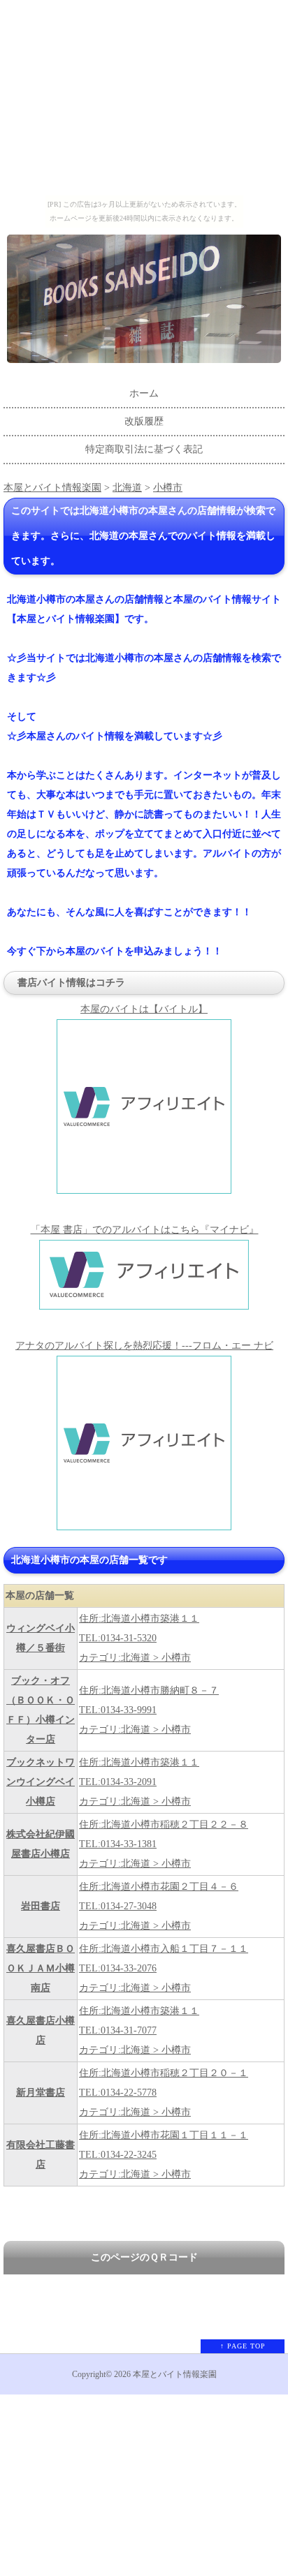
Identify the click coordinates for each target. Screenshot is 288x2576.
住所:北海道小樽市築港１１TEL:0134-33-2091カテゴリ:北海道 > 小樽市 (139, 1782)
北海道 (127, 488)
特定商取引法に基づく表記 (144, 449)
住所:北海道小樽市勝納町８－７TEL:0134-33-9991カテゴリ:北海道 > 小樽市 (149, 1710)
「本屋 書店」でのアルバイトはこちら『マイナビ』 (145, 1230)
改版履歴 (144, 421)
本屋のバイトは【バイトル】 (144, 1009)
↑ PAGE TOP (243, 2346)
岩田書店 (41, 1906)
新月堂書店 (41, 2093)
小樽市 (168, 488)
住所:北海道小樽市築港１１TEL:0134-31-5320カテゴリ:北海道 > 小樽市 (139, 1638)
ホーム (144, 393)
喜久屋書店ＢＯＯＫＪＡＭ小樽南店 (41, 1968)
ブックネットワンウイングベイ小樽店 (41, 1782)
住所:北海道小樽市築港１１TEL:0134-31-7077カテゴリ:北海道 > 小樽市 (139, 2030)
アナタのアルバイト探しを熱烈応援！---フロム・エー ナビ (144, 1346)
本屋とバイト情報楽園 (52, 488)
